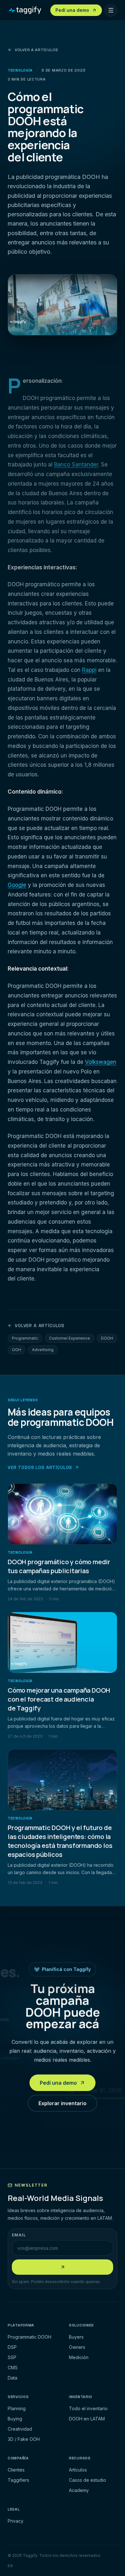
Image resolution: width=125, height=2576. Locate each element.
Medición (79, 2357)
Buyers (76, 2337)
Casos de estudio (88, 2480)
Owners (77, 2347)
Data (13, 2378)
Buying (15, 2419)
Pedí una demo (58, 2083)
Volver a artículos (37, 50)
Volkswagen (101, 1062)
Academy (79, 2490)
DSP (12, 2347)
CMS (13, 2368)
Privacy (16, 2521)
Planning (17, 2408)
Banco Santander (76, 465)
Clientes (16, 2470)
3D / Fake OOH (24, 2439)
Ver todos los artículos (40, 1467)
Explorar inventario (63, 2103)
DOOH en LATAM (87, 2419)
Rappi (89, 670)
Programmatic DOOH (29, 2337)
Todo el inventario (88, 2408)
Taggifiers (18, 2480)
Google (17, 885)
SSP (12, 2357)
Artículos (78, 2470)
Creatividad (20, 2429)
